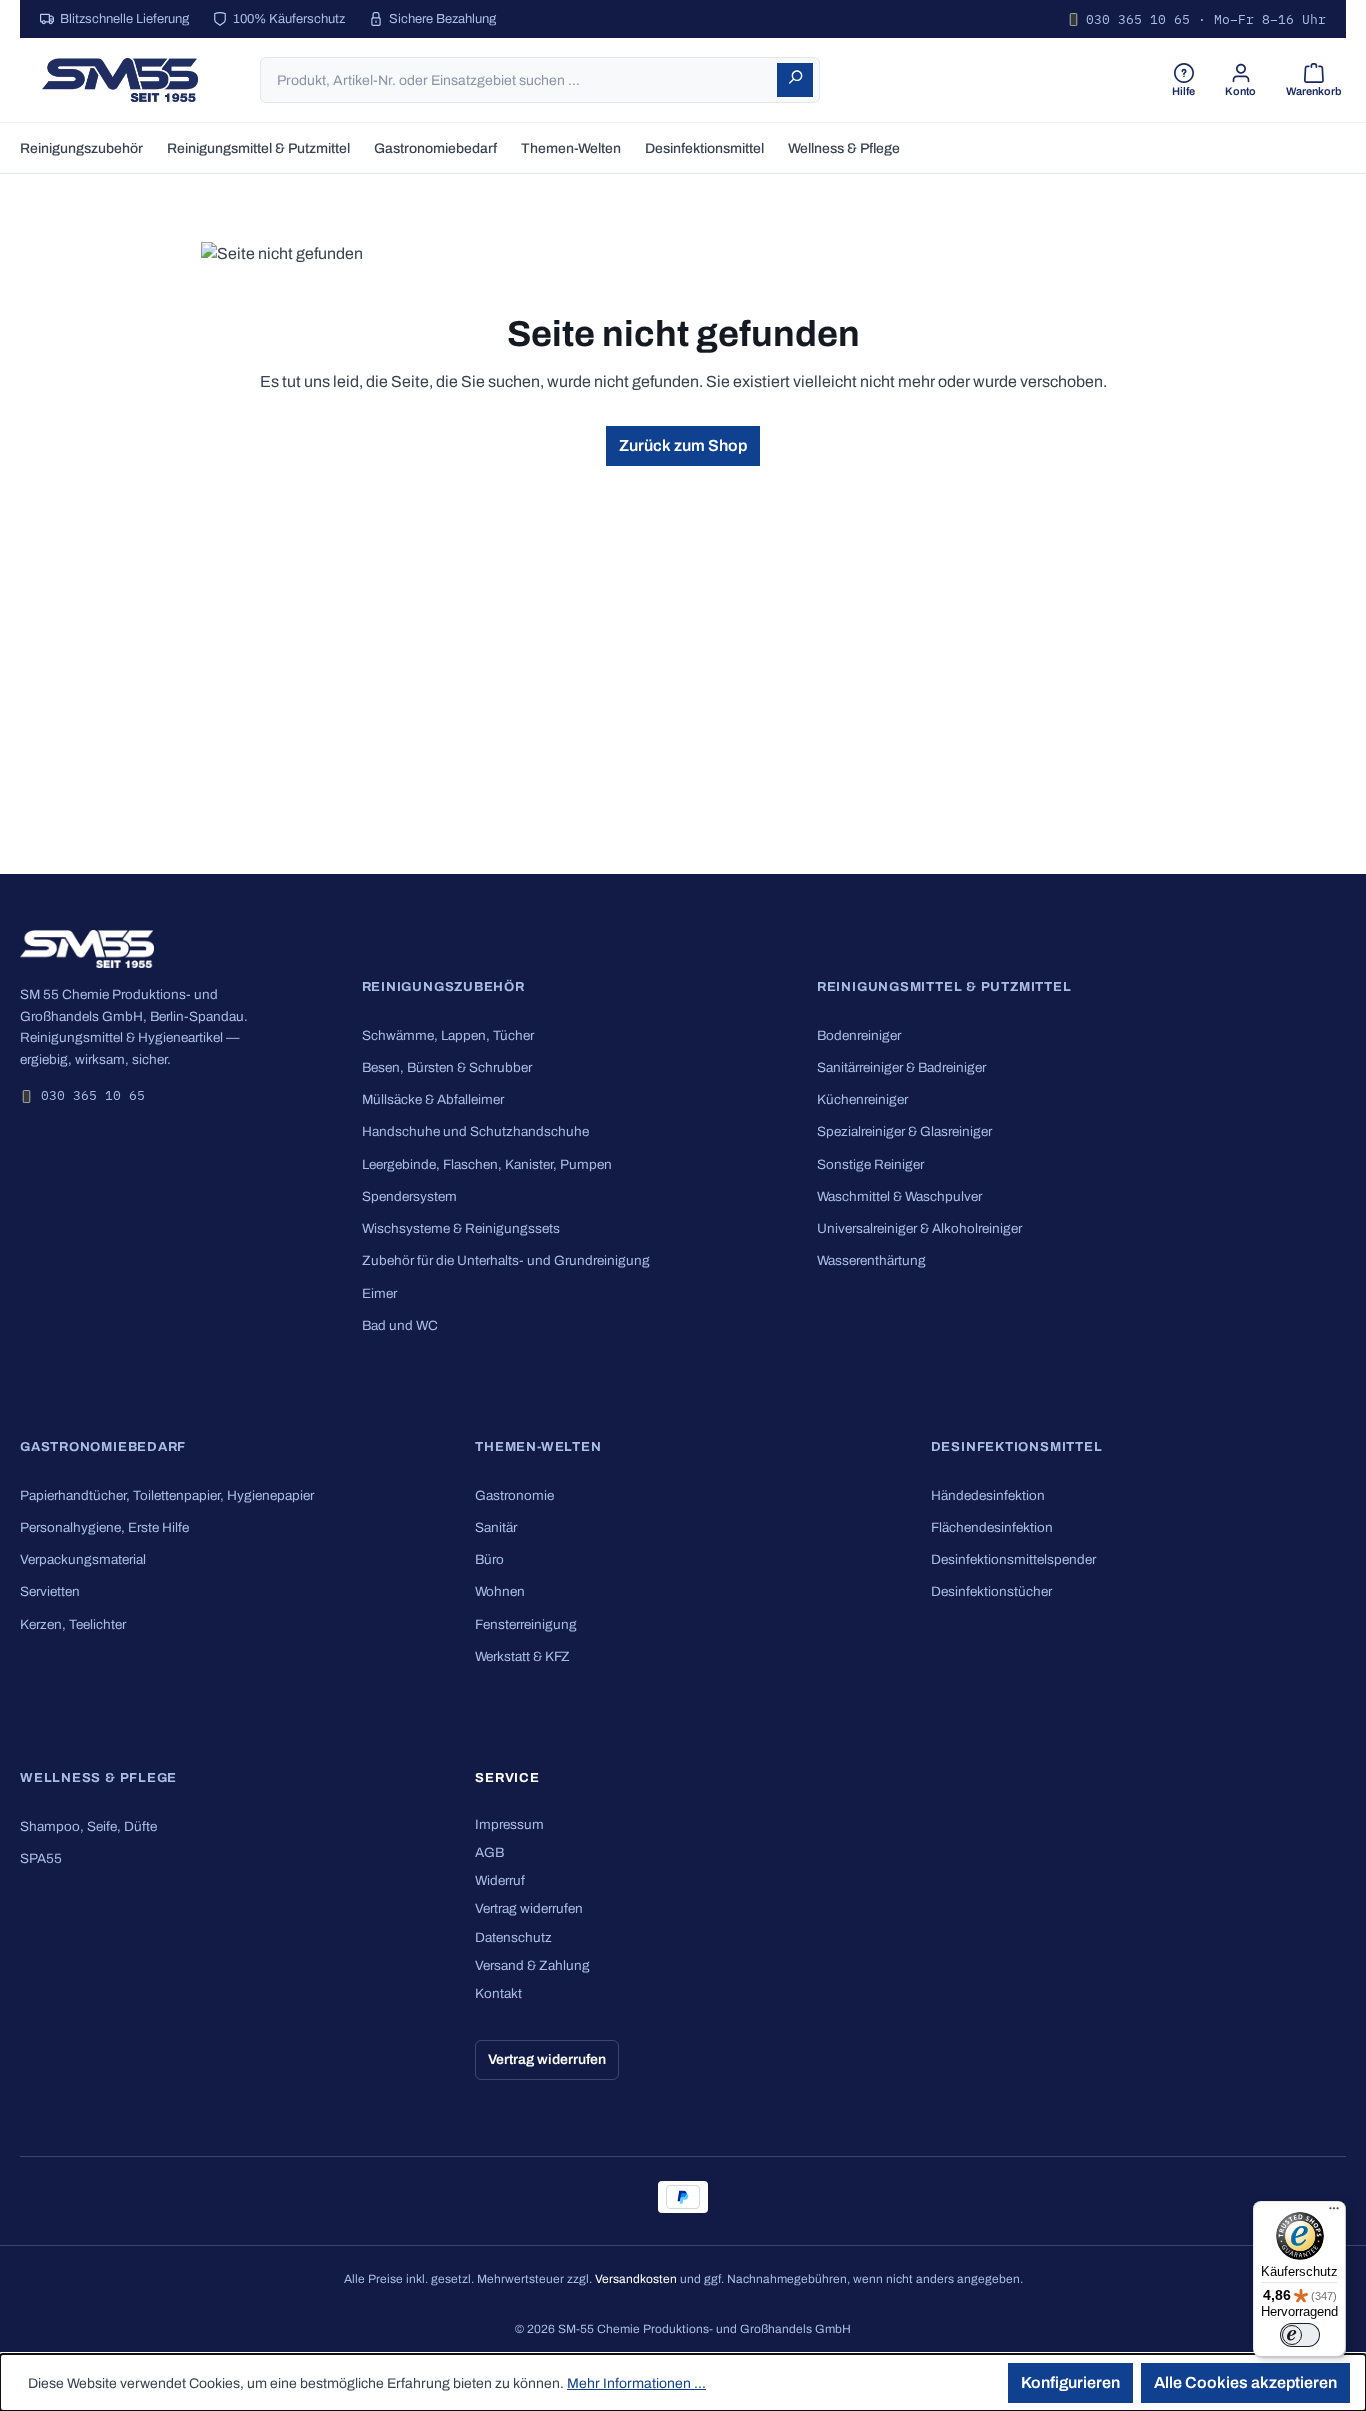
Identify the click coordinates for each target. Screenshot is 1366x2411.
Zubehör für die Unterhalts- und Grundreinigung (506, 1260)
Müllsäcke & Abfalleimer (433, 1099)
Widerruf (500, 1880)
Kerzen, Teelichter (73, 1624)
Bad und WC (400, 1325)
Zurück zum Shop (683, 445)
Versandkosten (636, 2279)
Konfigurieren (1070, 2382)
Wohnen (500, 1591)
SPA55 (41, 1858)
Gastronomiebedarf (103, 1447)
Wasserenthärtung (871, 1260)
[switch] (1300, 2335)
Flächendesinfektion (992, 1527)
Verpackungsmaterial (83, 1559)
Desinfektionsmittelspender (1013, 1559)
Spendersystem (409, 1196)
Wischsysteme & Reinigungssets (461, 1228)
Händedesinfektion (988, 1495)
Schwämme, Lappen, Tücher (448, 1035)
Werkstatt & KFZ (522, 1656)
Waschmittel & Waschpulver (899, 1196)
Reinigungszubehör (443, 987)
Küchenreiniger (862, 1099)
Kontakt (498, 1993)
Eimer (379, 1293)
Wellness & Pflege (98, 1778)
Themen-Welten (538, 1447)
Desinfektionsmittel (1017, 1447)
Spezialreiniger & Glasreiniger (904, 1131)
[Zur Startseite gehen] (120, 80)
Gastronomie (514, 1495)
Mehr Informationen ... (636, 2383)
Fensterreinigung (526, 1624)
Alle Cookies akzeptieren (1245, 2382)
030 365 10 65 (93, 1095)
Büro (489, 1559)
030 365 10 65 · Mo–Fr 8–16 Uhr (1206, 19)
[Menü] (1334, 2213)
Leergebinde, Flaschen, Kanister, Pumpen (487, 1164)
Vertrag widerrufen (529, 1908)
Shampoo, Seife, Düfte (88, 1826)
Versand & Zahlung (532, 1965)
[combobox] (519, 80)
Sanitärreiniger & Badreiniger (901, 1067)
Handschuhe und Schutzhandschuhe (475, 1131)
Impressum (509, 1824)
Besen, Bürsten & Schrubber (447, 1067)
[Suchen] (795, 80)
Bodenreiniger (859, 1035)
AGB (489, 1852)
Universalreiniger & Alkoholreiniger (919, 1228)
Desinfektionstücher (991, 1591)
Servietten (50, 1591)
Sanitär (496, 1527)
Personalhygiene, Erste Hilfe (104, 1527)
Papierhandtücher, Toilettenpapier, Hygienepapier (167, 1495)
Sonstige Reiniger (870, 1164)
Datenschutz (513, 1937)
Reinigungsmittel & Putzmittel (944, 987)
